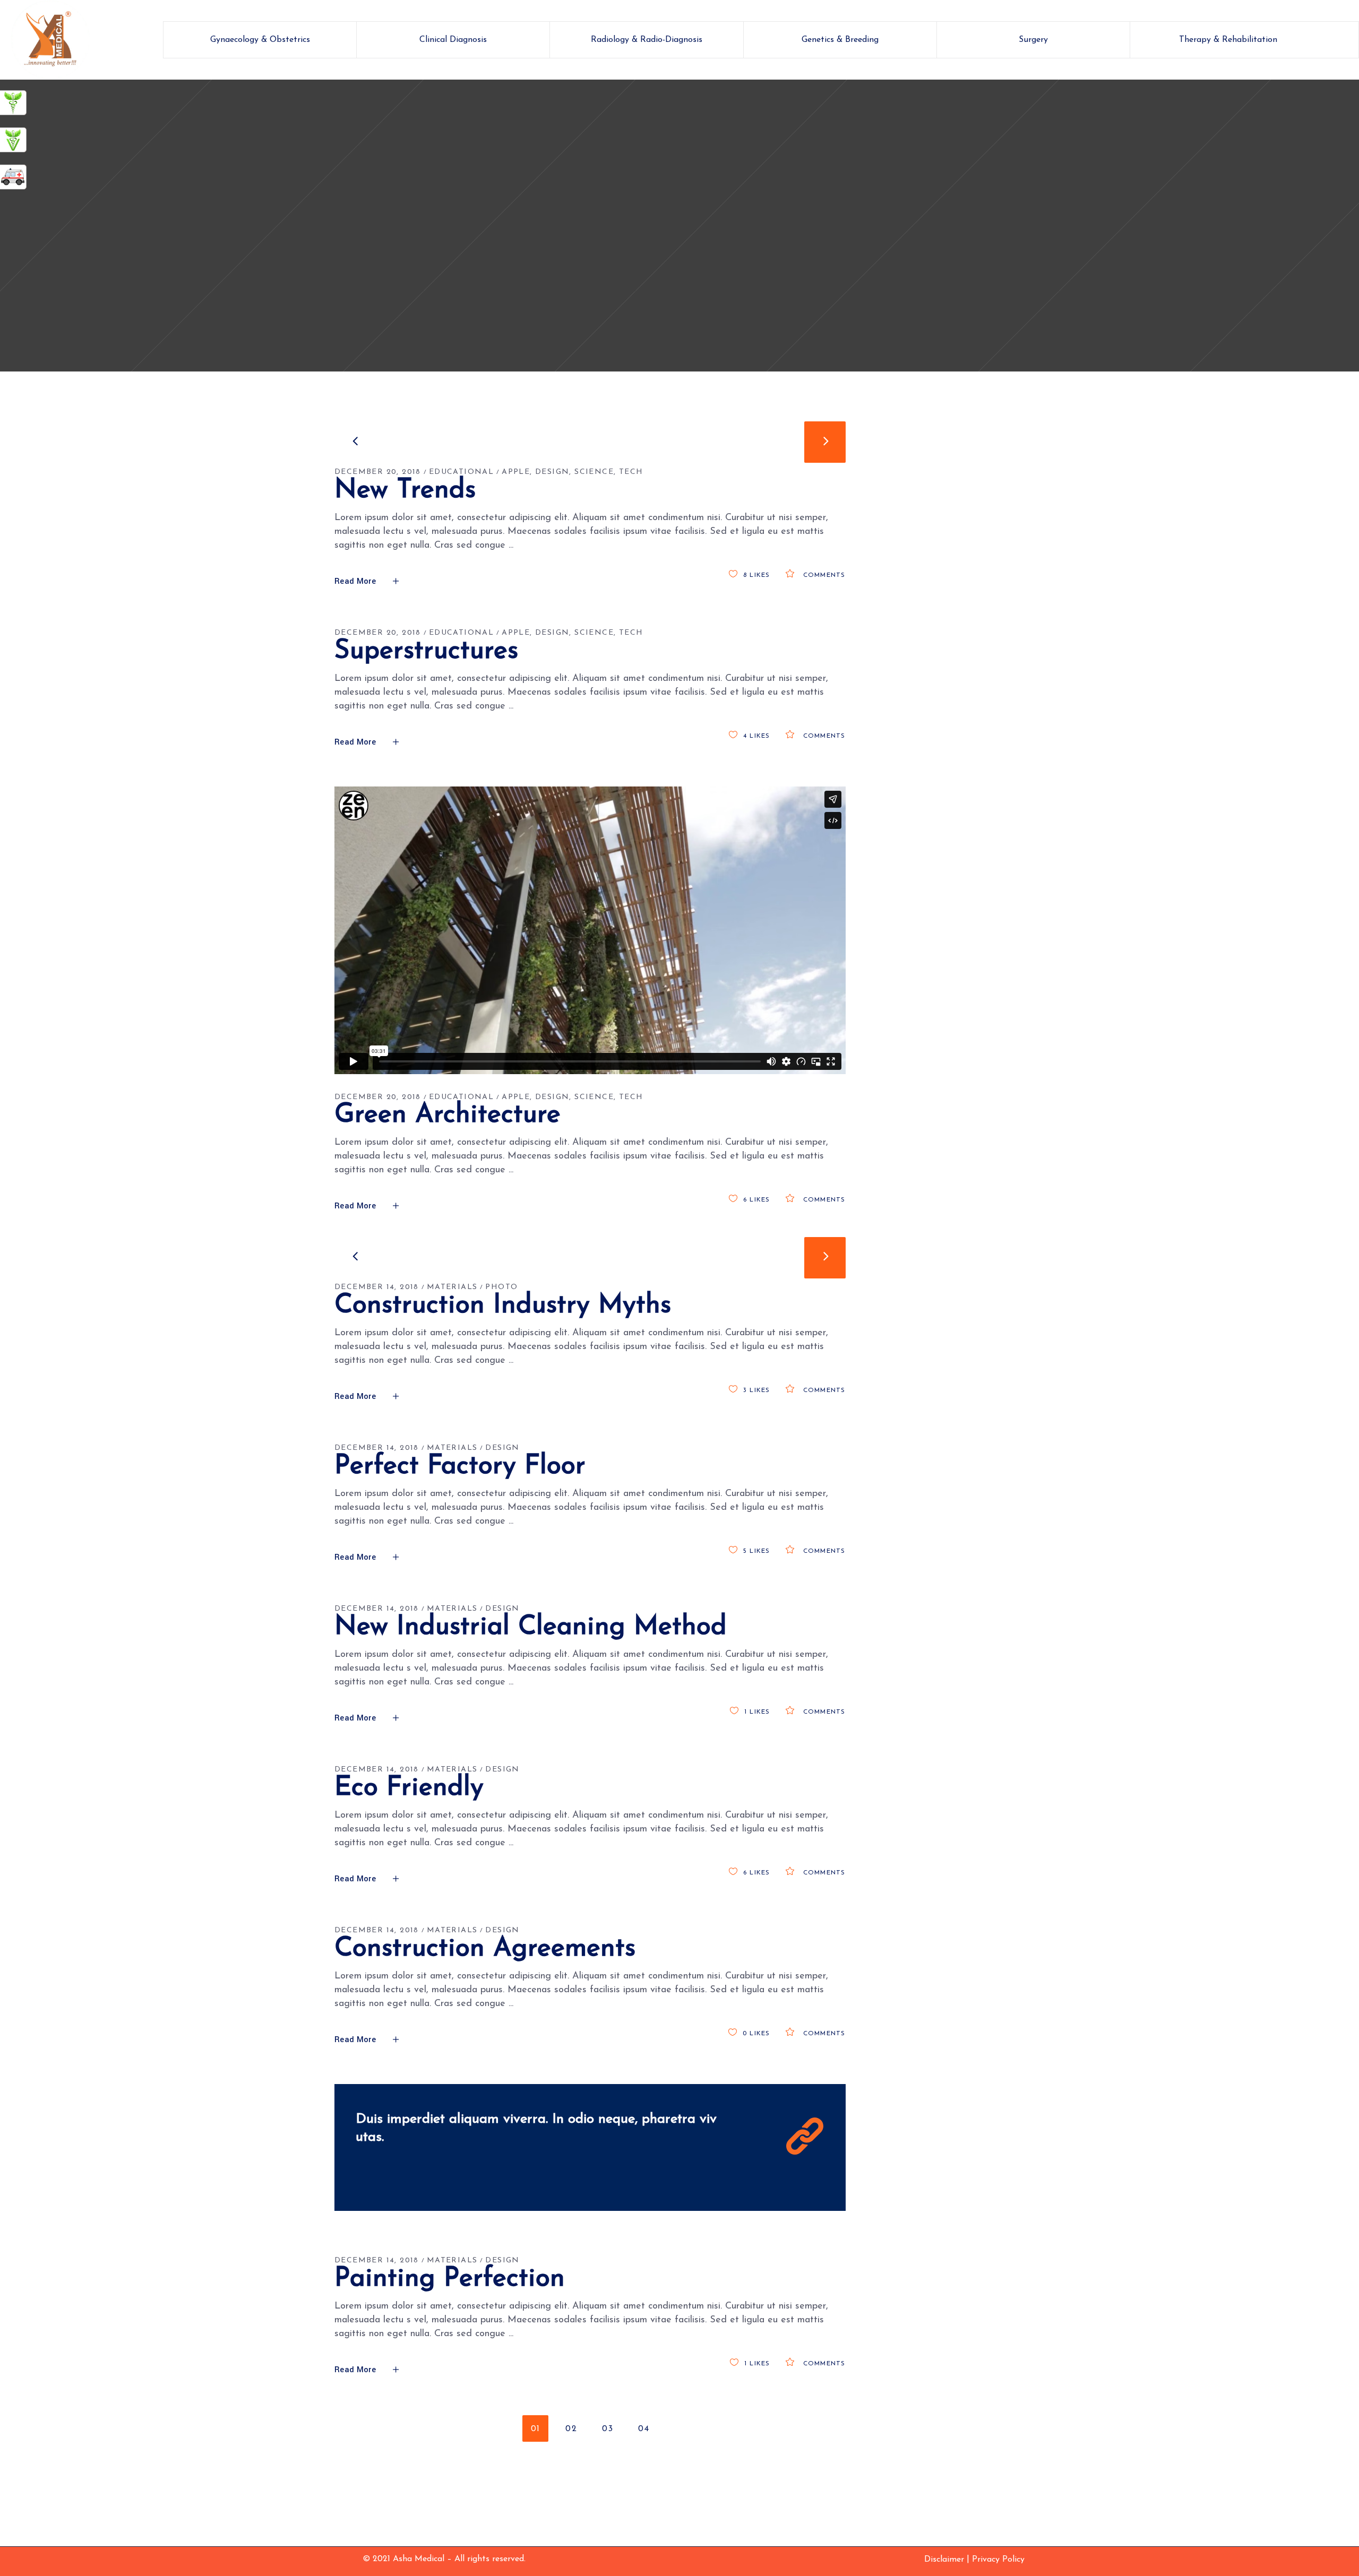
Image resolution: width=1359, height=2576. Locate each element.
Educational (461, 472)
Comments (823, 575)
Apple (516, 472)
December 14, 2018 (377, 1287)
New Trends (405, 491)
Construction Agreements (485, 1949)
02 (571, 2429)
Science (594, 472)
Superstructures (426, 651)
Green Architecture (448, 1115)
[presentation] (355, 442)
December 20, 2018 (378, 472)
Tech (631, 472)
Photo (501, 1287)
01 (536, 2429)
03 (608, 2429)
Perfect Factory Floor (460, 1467)
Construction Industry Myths (503, 1306)
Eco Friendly (409, 1788)
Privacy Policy (998, 2560)
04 (644, 2429)
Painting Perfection (450, 2279)
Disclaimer (944, 2560)
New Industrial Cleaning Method (531, 1627)
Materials (452, 1287)
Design (552, 472)
